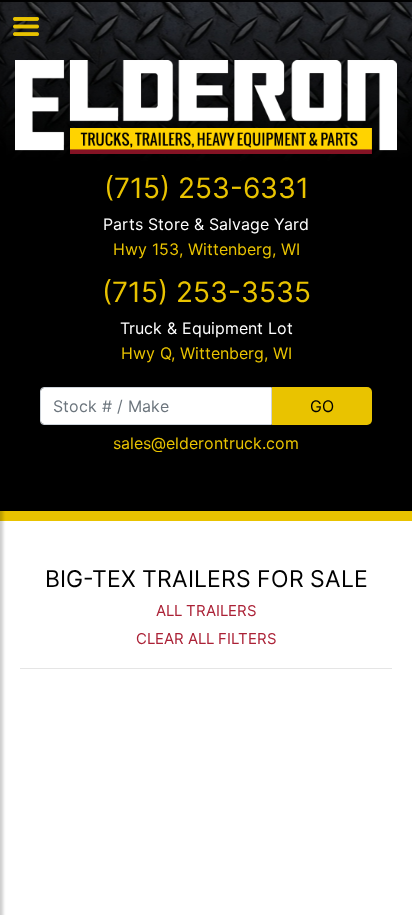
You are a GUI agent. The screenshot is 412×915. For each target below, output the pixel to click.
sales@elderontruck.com (206, 443)
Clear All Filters (206, 638)
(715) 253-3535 (206, 292)
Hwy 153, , (206, 249)
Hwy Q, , (206, 353)
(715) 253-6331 (206, 188)
